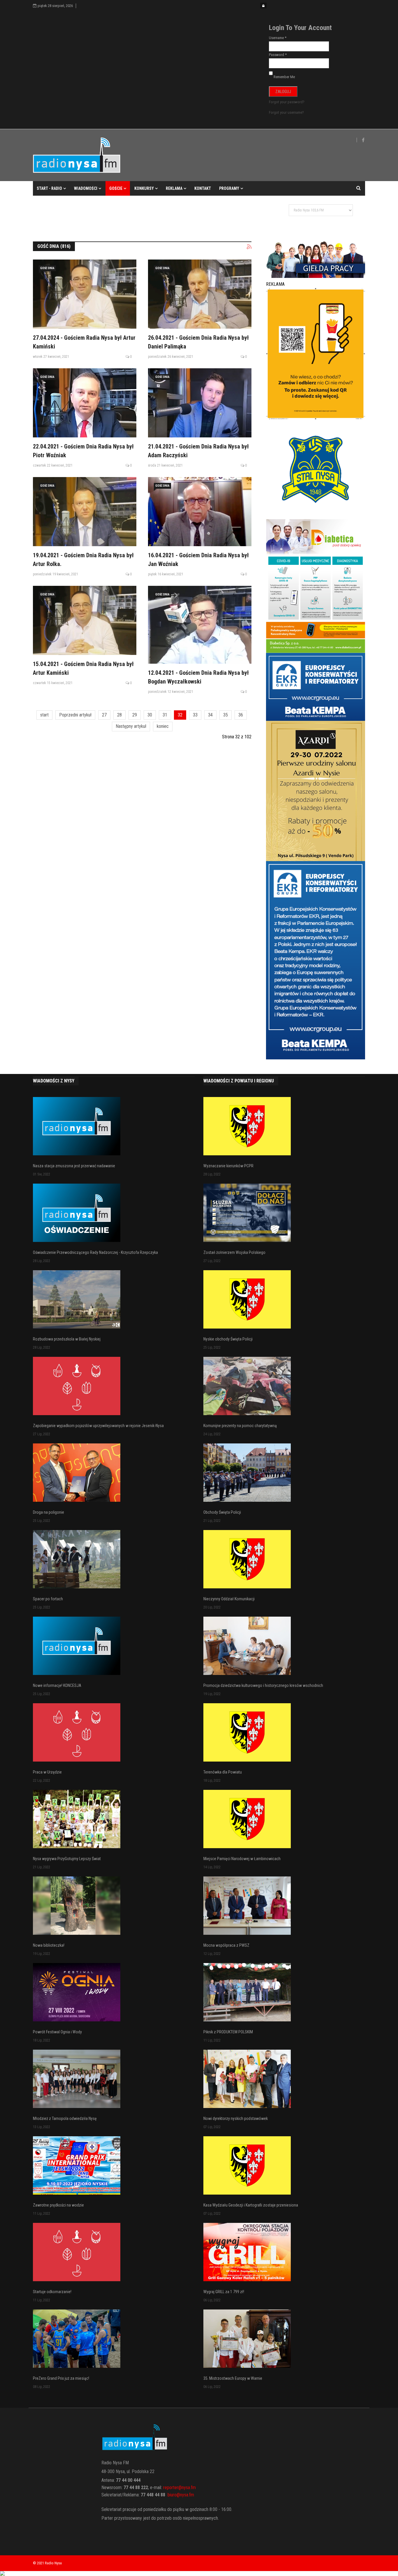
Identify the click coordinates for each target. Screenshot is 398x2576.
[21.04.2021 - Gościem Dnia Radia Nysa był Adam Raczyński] (200, 403)
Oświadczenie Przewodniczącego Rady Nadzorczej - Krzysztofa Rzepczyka (95, 1252)
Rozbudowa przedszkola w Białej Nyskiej (67, 1339)
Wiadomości (86, 188)
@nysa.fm (185, 2495)
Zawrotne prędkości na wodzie (58, 2205)
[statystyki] (199, 2573)
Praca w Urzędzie (47, 1772)
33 (195, 715)
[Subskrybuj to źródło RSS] (249, 247)
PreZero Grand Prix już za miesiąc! (61, 2378)
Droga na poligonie (49, 1512)
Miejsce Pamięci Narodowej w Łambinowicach (242, 1859)
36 (241, 715)
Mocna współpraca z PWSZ (226, 1945)
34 (210, 715)
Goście (116, 188)
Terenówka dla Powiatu (223, 1772)
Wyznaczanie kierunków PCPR (228, 1166)
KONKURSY (144, 188)
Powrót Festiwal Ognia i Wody (57, 2032)
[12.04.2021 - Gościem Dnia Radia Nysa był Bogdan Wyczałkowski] (200, 625)
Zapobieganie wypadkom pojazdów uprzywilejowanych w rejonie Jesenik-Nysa (98, 1426)
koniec (163, 726)
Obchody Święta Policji (222, 1512)
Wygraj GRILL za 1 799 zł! (224, 2292)
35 (226, 715)
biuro (172, 2495)
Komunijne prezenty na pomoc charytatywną (240, 1426)
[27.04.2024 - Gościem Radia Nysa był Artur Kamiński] (85, 294)
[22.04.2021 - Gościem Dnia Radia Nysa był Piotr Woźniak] (85, 403)
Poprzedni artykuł (75, 715)
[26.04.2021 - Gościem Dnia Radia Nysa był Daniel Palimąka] (200, 294)
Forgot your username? (286, 112)
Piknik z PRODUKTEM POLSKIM (228, 2032)
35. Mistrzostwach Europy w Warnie (233, 2378)
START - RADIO (49, 188)
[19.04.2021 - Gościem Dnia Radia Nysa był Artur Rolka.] (85, 512)
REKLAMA (174, 188)
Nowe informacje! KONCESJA (57, 1685)
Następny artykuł (131, 726)
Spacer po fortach (48, 1599)
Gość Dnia (47, 268)
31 (165, 715)
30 (150, 715)
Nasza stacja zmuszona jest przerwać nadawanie (74, 1166)
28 (119, 715)
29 (135, 715)
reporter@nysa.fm (179, 2487)
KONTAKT (203, 188)
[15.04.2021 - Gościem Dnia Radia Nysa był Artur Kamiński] (85, 620)
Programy (229, 188)
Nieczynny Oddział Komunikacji (229, 1599)
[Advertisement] (139, 215)
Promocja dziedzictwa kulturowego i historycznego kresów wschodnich (263, 1685)
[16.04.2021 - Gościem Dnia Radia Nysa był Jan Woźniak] (200, 512)
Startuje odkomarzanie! (52, 2292)
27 (104, 715)
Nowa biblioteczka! (49, 1945)
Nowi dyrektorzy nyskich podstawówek (236, 2118)
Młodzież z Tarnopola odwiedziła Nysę (65, 2118)
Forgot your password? (287, 102)
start (44, 715)
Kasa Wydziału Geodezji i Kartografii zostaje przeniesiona (251, 2205)
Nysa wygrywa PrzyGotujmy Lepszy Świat (67, 1859)
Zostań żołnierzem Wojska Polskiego (234, 1252)
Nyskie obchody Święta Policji (228, 1339)
